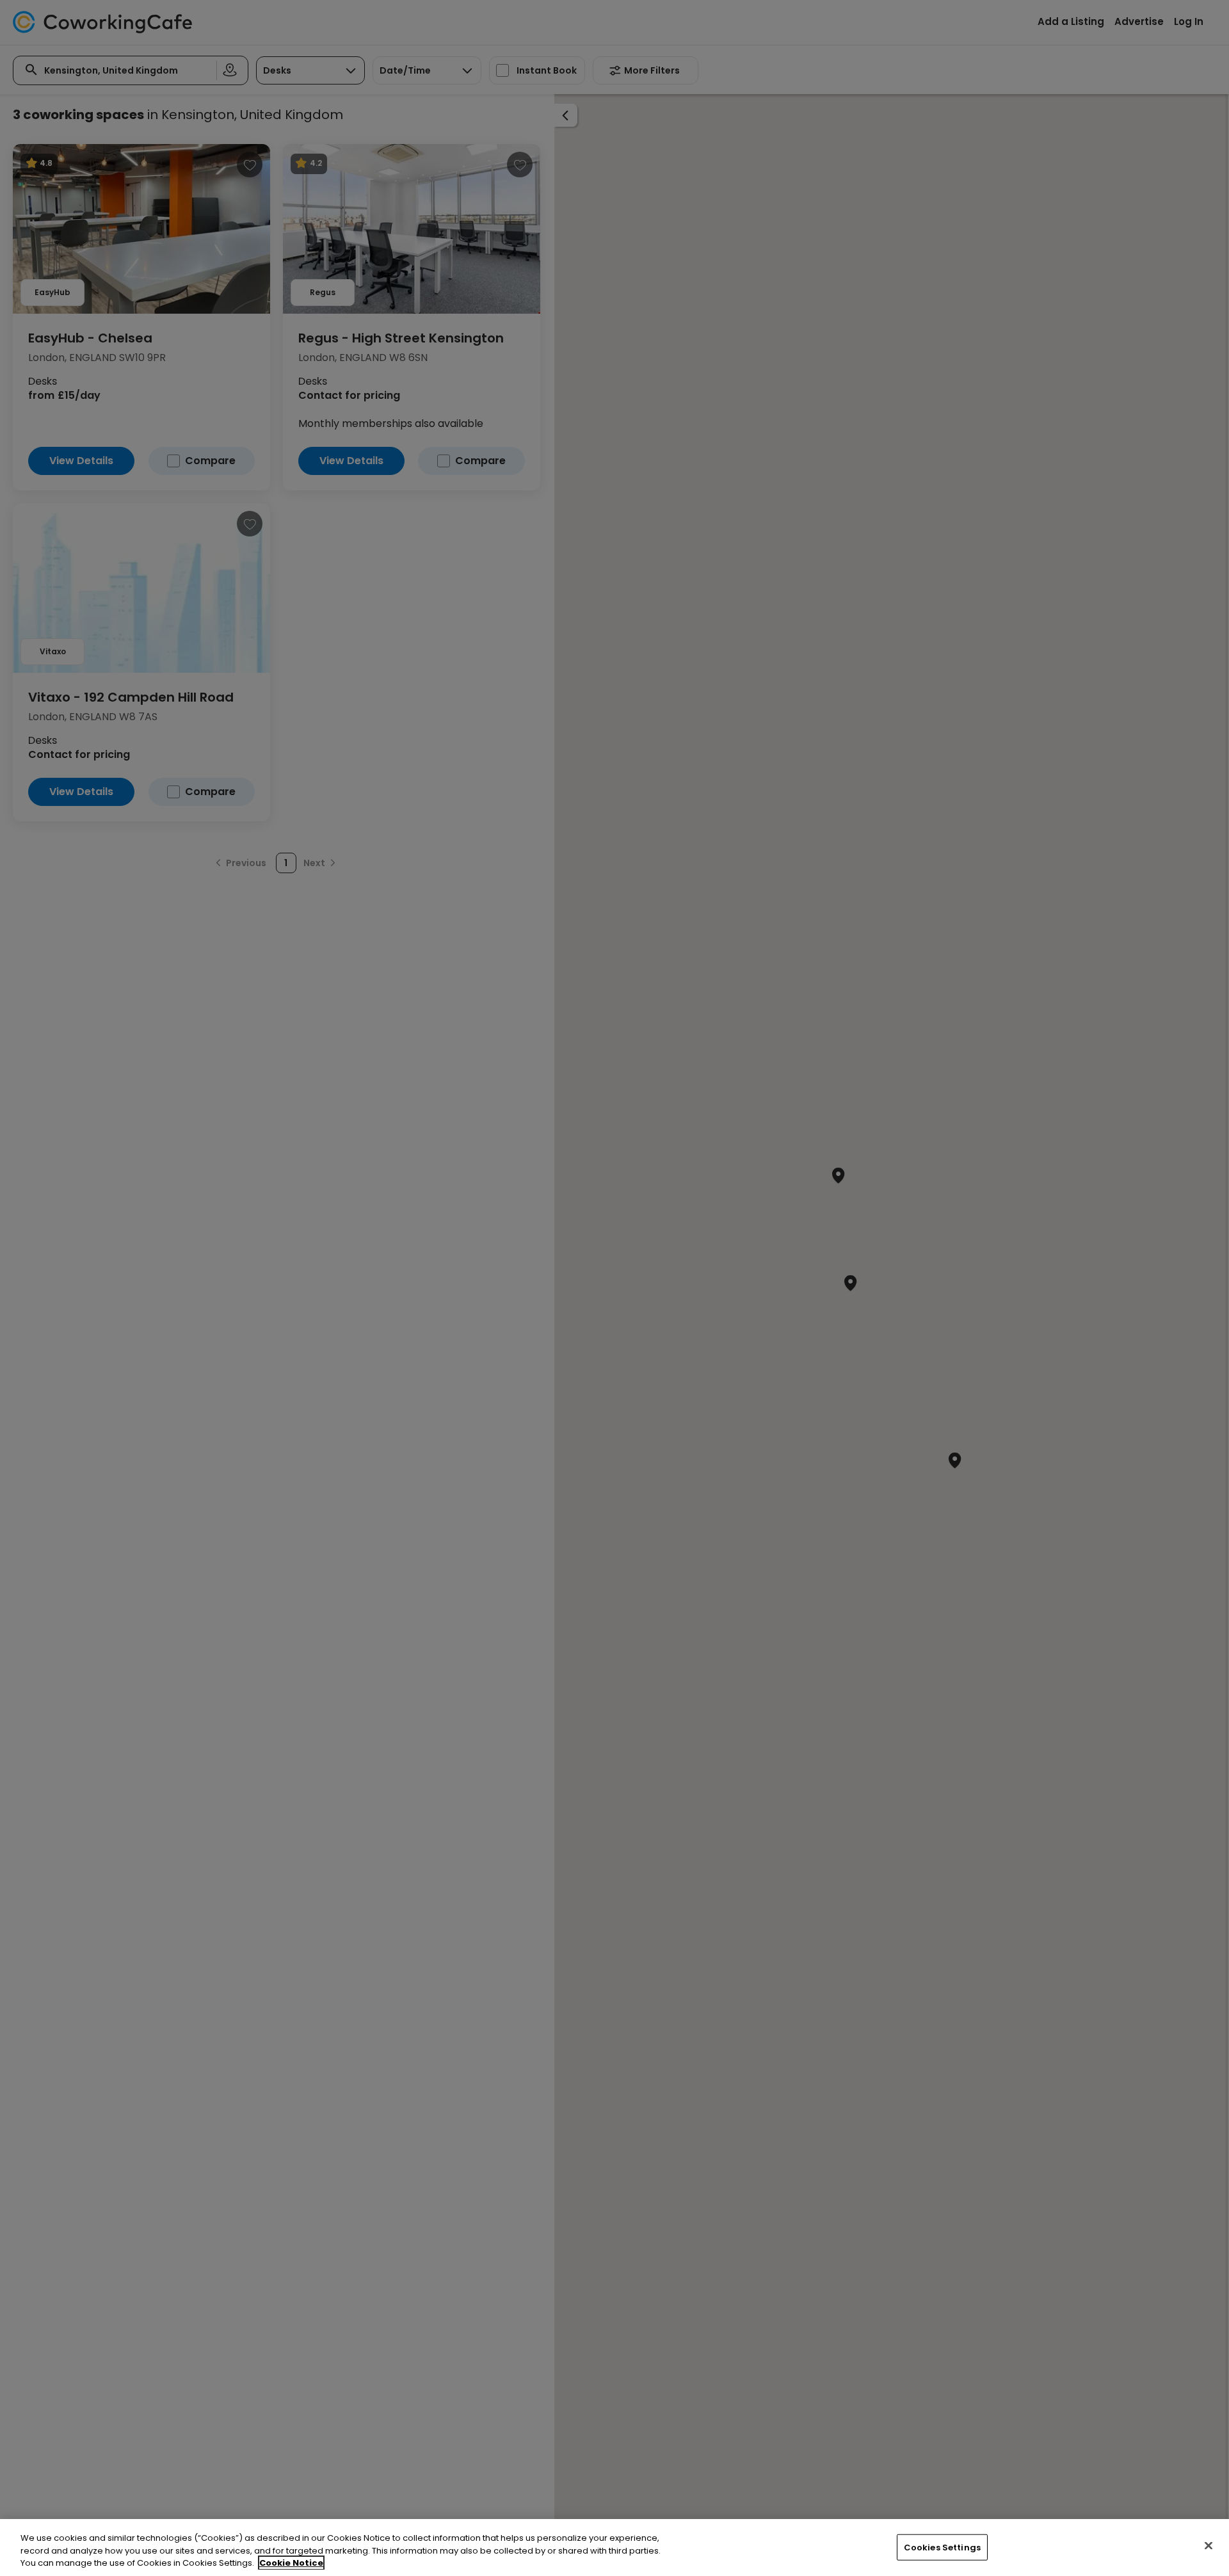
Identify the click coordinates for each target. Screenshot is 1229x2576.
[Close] (1209, 2545)
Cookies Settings (942, 2547)
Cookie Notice (291, 2563)
